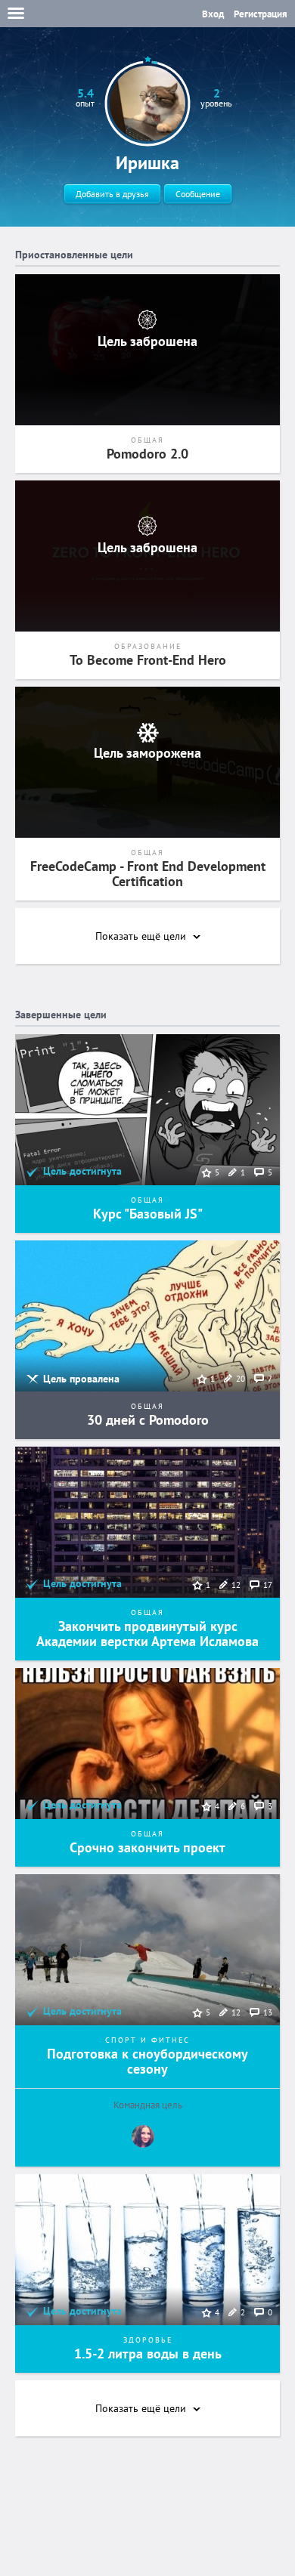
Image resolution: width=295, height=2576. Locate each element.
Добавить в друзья (112, 194)
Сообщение (198, 194)
